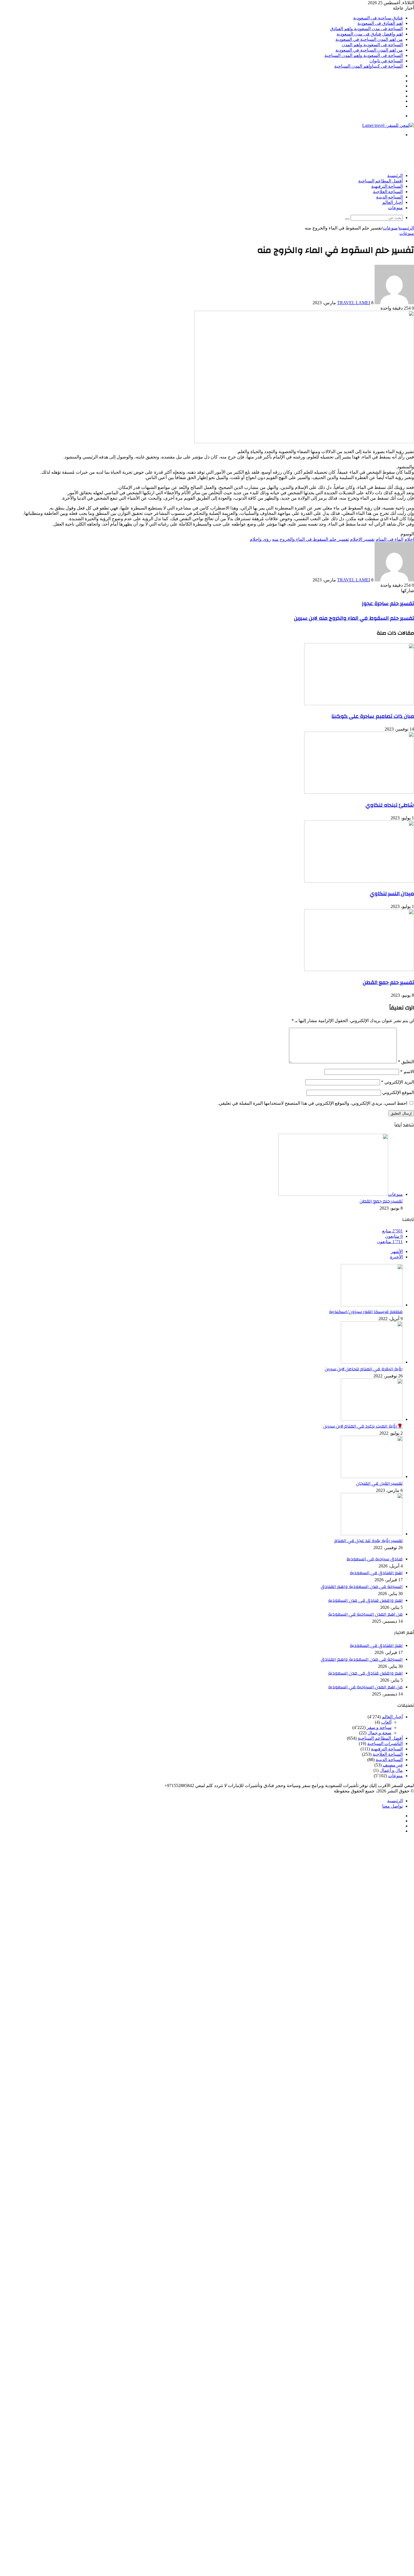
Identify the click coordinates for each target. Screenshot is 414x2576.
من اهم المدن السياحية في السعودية (369, 39)
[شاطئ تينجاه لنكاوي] (359, 792)
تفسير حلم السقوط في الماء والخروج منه (310, 539)
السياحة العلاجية (388, 192)
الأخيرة (396, 1257)
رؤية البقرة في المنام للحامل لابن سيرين (364, 1369)
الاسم (407, 1072)
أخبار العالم (392, 202)
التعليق (406, 1062)
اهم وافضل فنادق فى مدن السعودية (370, 34)
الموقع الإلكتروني (398, 1092)
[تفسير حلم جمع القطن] (359, 970)
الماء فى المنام (389, 539)
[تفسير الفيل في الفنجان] (372, 1476)
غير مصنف (393, 1765)
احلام (409, 539)
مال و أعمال (391, 1770)
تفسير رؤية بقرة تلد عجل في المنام (369, 1541)
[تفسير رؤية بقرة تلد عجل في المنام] (372, 1534)
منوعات (395, 208)
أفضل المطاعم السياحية (380, 181)
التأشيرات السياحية (385, 1744)
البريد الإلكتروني (398, 1082)
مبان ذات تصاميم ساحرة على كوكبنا (373, 716)
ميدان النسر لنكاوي (392, 894)
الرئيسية (395, 176)
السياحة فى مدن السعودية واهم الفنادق (366, 29)
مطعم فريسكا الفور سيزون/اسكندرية (366, 1312)
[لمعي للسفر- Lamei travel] (388, 125)
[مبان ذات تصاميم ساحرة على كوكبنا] (359, 704)
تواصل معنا (392, 1806)
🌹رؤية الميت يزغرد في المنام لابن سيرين (363, 1426)
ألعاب (386, 1722)
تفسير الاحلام (362, 539)
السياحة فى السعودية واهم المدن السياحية (364, 55)
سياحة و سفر (379, 1727)
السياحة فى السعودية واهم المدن (372, 45)
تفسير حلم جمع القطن (388, 982)
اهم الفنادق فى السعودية (380, 23)
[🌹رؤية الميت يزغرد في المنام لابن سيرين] (372, 1419)
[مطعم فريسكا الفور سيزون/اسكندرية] (372, 1305)
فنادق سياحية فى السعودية (378, 18)
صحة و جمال (379, 1733)
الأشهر (397, 1251)
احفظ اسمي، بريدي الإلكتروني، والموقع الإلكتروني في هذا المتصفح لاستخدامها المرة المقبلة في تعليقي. (312, 1103)
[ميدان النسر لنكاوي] (359, 881)
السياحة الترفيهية (387, 186)
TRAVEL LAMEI (354, 303)
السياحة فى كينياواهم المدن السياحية (369, 66)
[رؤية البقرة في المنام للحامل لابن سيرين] (372, 1362)
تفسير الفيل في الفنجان (379, 1483)
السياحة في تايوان (386, 61)
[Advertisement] (311, 155)
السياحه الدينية (389, 197)
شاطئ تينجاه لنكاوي (390, 805)
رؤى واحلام (260, 539)
